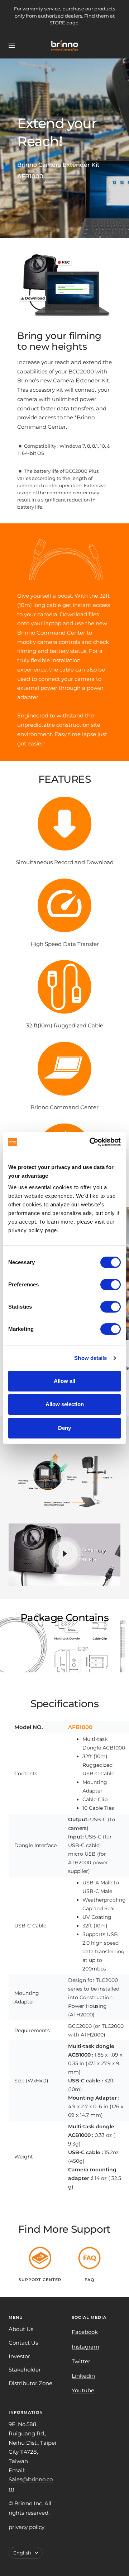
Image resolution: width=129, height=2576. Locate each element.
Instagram (85, 2347)
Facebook (85, 2332)
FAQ (89, 2280)
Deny (64, 1428)
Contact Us (23, 2343)
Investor (19, 2356)
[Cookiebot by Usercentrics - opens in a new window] (91, 1142)
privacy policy (27, 2527)
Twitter (81, 2361)
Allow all (64, 1381)
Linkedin (83, 2376)
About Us (21, 2329)
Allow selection (65, 1404)
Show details (90, 1358)
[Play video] (64, 1554)
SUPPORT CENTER (40, 2280)
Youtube (83, 2390)
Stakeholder (25, 2370)
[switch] (111, 1285)
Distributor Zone (30, 2383)
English (22, 2553)
